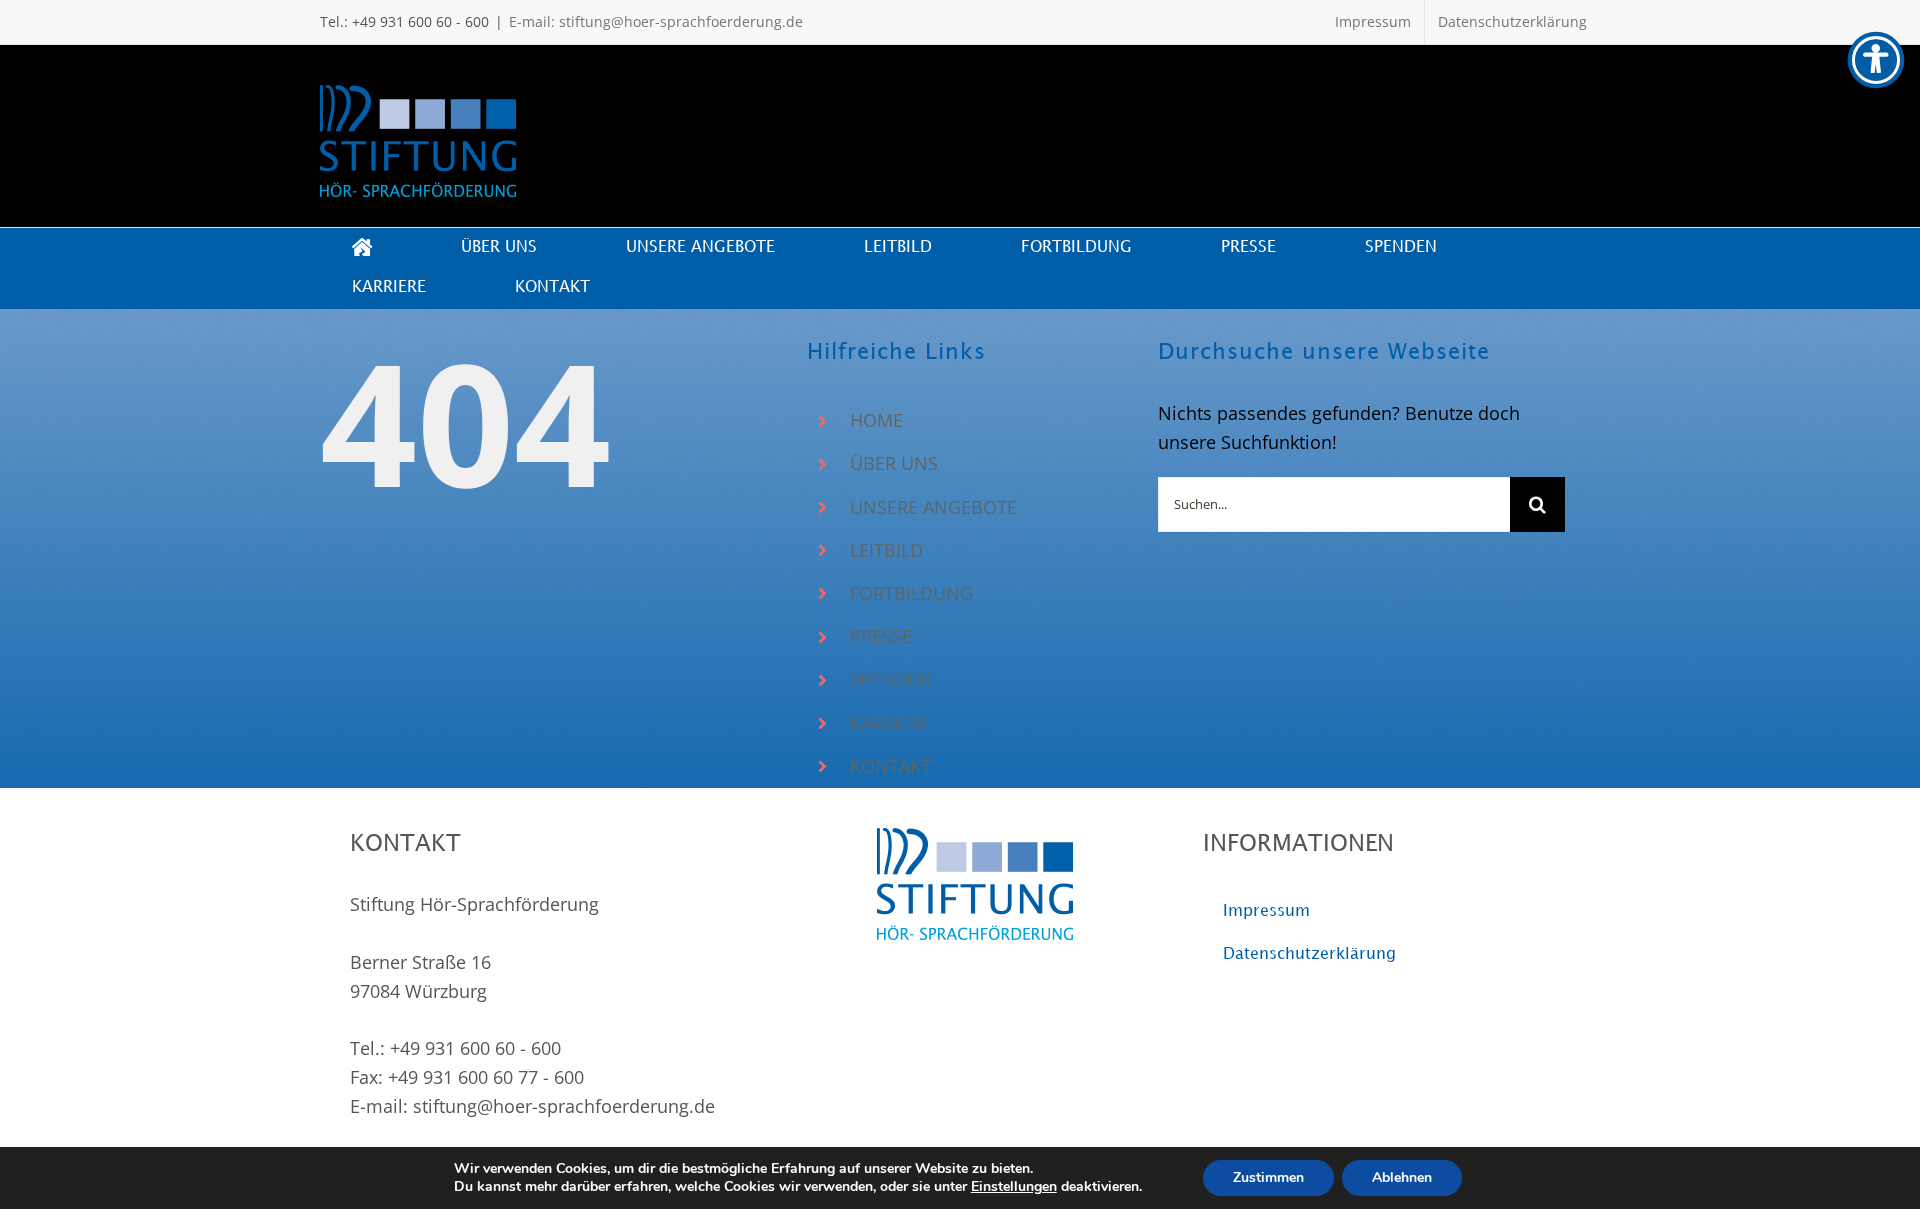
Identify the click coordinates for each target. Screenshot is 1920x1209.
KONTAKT (890, 766)
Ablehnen (1402, 1177)
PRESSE (881, 636)
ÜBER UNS (894, 463)
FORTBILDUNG (911, 593)
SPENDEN (891, 679)
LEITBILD (886, 550)
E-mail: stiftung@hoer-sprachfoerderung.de (656, 21)
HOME (876, 420)
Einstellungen (1014, 1187)
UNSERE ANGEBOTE (933, 507)
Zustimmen (1268, 1177)
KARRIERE (890, 723)
